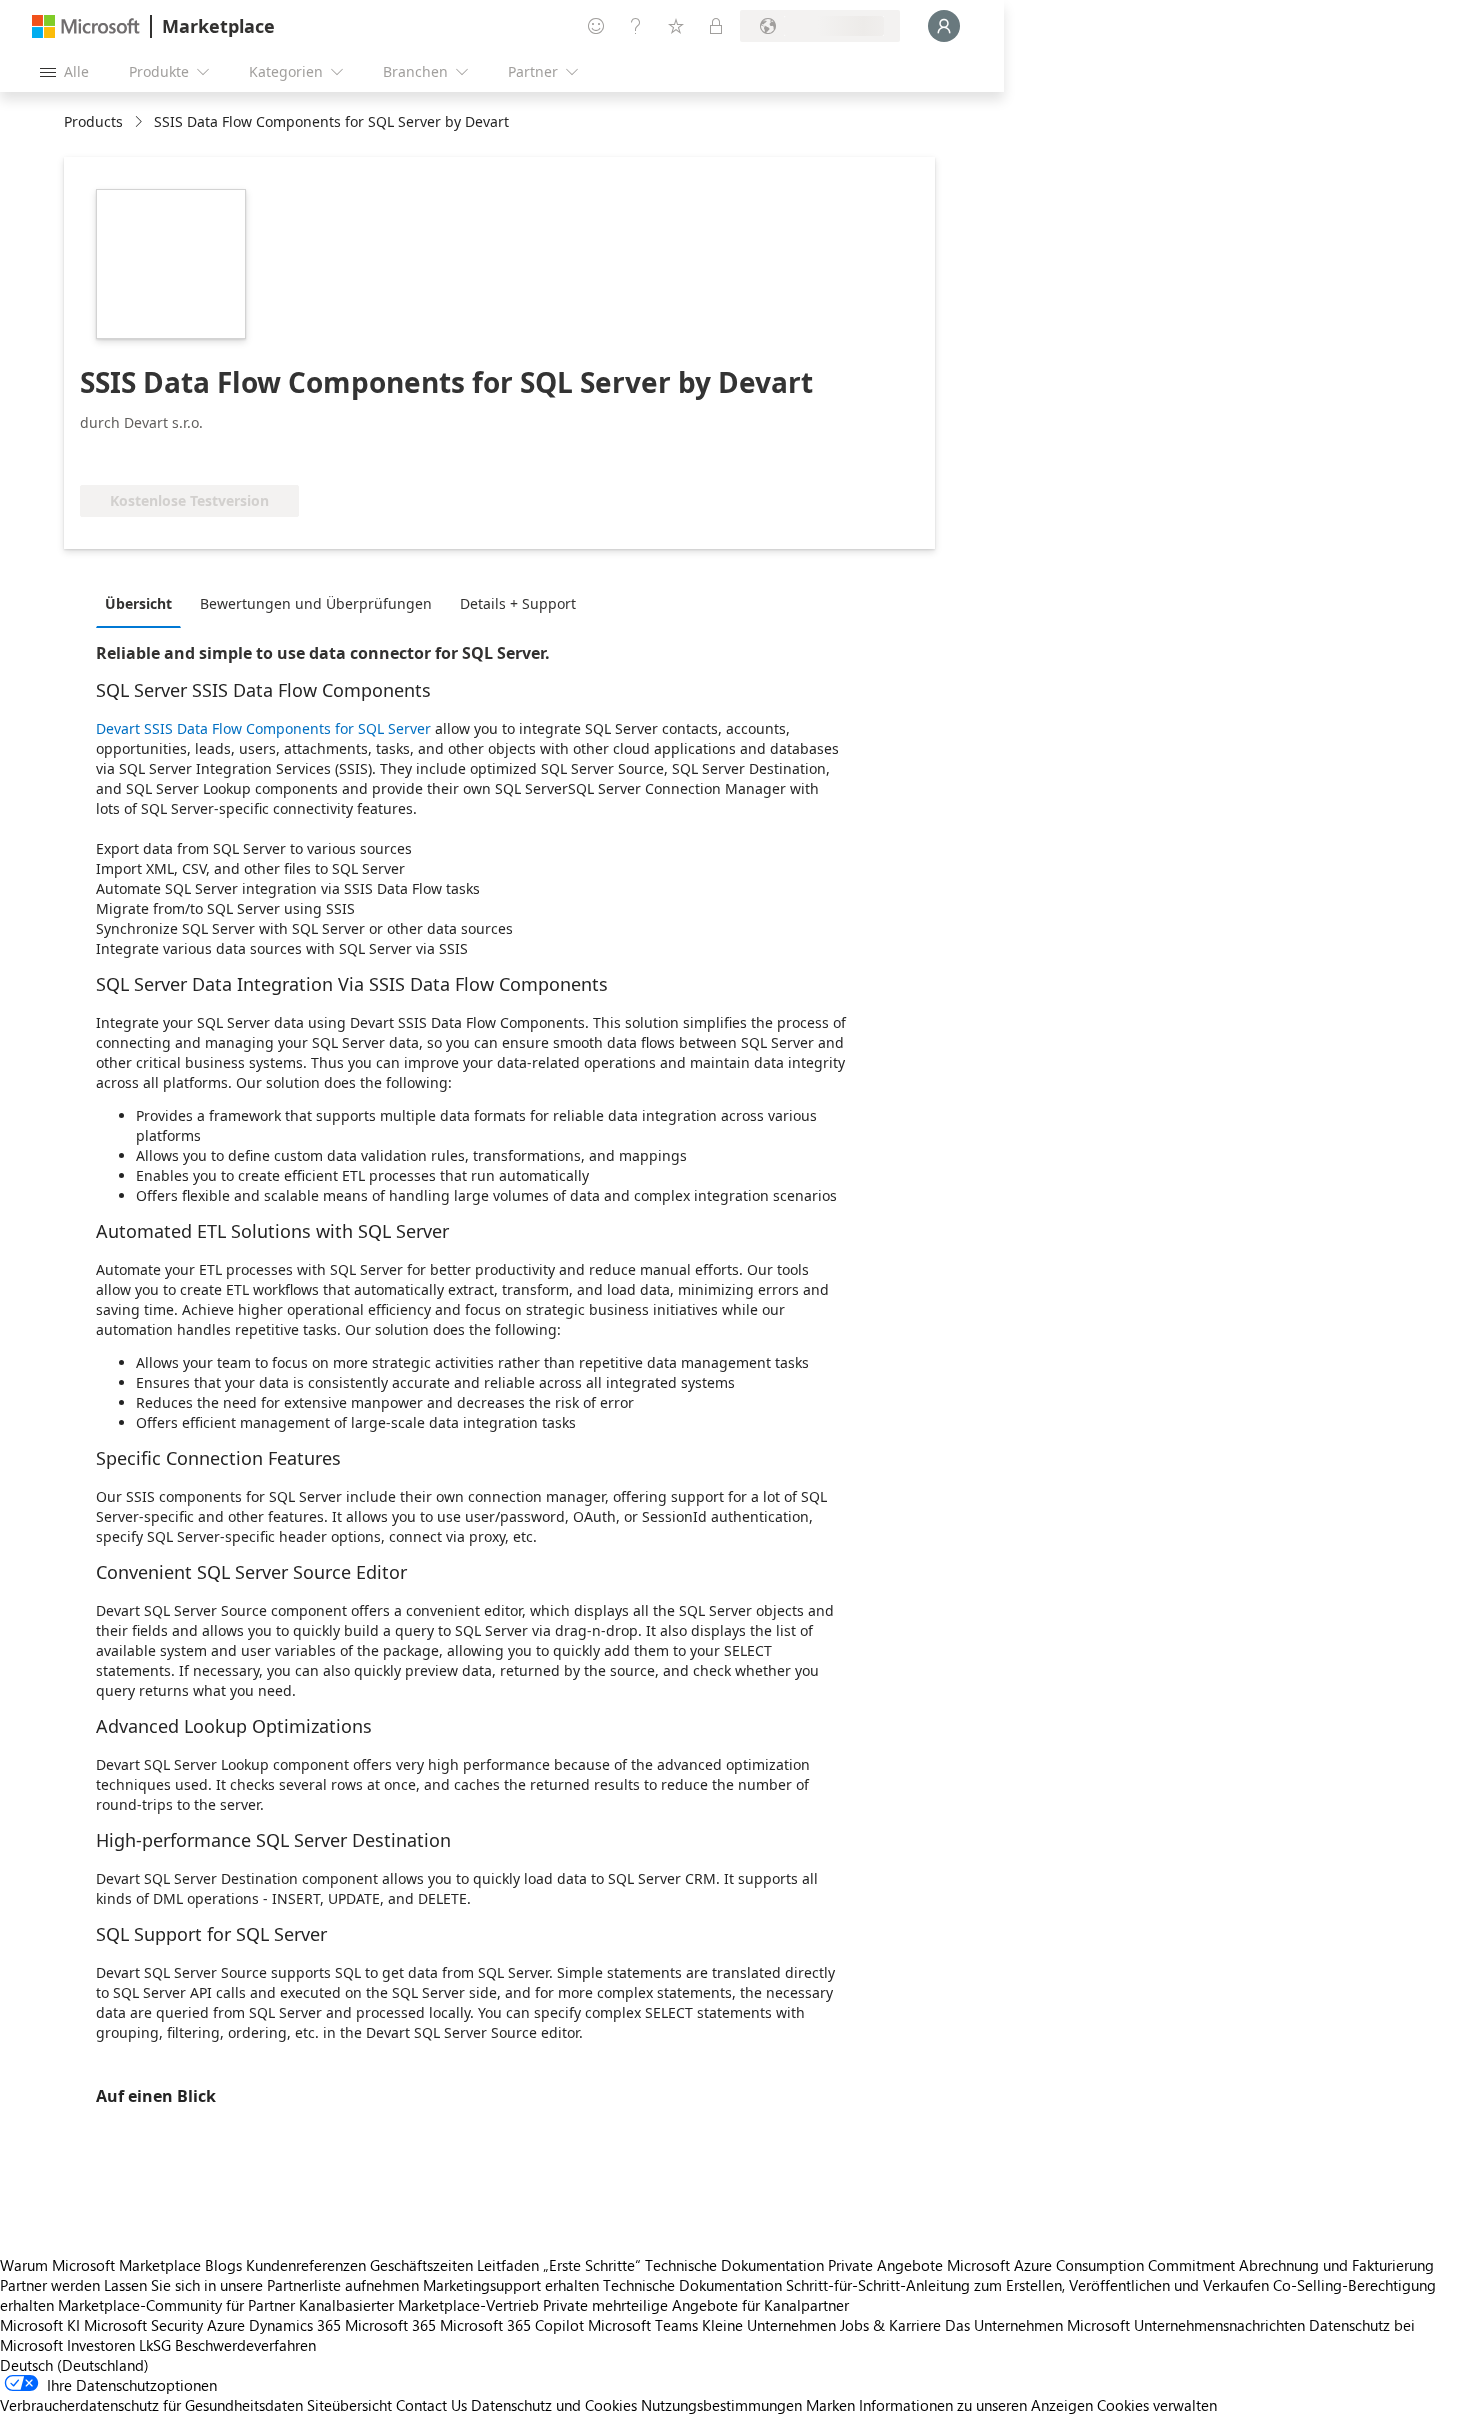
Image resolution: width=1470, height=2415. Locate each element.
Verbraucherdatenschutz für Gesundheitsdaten (151, 2405)
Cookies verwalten (1157, 2405)
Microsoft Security (143, 2325)
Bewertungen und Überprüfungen (316, 603)
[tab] (143, 603)
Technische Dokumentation (734, 2265)
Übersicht (138, 603)
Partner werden (50, 2285)
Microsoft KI (40, 2325)
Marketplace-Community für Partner (176, 2305)
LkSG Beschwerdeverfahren (227, 2345)
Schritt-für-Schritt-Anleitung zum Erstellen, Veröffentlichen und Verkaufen (1027, 2285)
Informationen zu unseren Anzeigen (976, 2405)
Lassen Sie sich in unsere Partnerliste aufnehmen (261, 2285)
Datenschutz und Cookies (554, 2405)
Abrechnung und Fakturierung (1336, 2265)
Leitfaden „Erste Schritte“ (559, 2265)
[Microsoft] (86, 26)
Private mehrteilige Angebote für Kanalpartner (696, 2305)
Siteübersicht (349, 2405)
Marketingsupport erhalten (511, 2285)
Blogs (223, 2265)
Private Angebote (885, 2265)
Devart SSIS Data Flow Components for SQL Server (263, 728)
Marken (830, 2405)
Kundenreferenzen (306, 2265)
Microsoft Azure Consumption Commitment (1093, 2265)
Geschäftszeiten (421, 2265)
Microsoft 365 (390, 2325)
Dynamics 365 (295, 2325)
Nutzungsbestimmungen (721, 2405)
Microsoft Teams (643, 2325)
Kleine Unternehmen (769, 2325)
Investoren (101, 2345)
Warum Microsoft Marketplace (100, 2265)
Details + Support (518, 603)
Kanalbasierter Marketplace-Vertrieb (419, 2305)
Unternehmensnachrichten (1219, 2325)
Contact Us (431, 2405)
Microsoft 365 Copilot (512, 2325)
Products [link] (93, 121)
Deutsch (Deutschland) (74, 2365)
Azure (226, 2325)
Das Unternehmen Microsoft (1037, 2325)
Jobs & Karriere (890, 2325)
